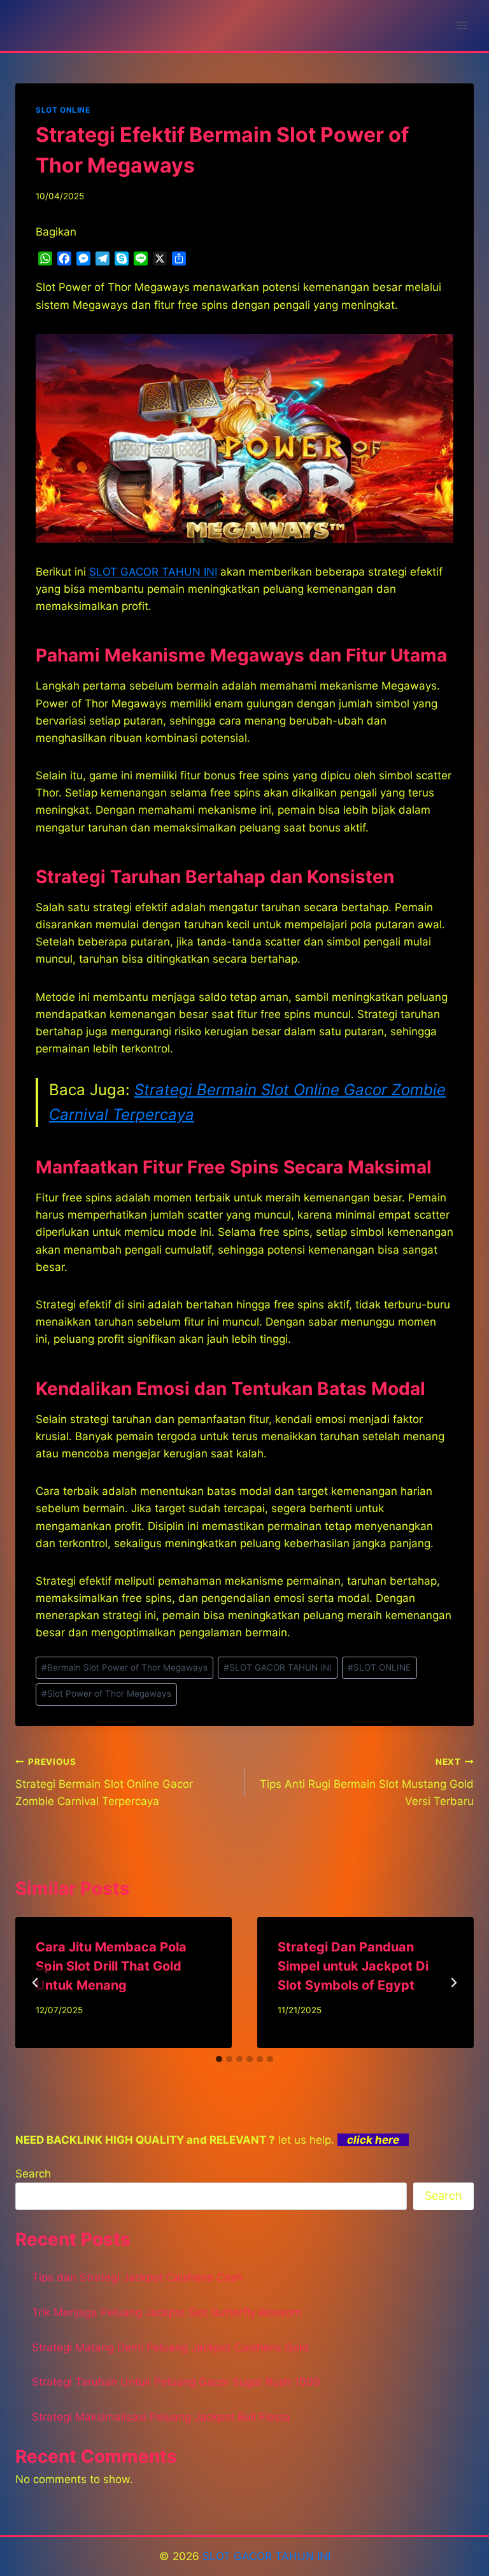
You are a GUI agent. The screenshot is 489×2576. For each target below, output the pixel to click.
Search (33, 2174)
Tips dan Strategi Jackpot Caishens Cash (137, 2277)
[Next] (453, 1983)
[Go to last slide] (36, 1983)
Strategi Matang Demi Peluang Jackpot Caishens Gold (170, 2347)
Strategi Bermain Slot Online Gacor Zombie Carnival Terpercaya (104, 1782)
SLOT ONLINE (63, 110)
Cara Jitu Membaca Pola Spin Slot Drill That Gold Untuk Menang (111, 1966)
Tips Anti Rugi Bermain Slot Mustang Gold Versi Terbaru (367, 1782)
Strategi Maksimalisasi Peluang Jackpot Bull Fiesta (161, 2417)
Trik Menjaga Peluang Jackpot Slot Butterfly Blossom (167, 2312)
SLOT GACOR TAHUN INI (278, 1667)
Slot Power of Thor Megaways (106, 1694)
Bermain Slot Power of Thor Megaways (124, 1667)
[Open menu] (462, 25)
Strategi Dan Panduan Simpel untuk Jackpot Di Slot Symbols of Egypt (353, 1966)
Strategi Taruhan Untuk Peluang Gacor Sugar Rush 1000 (176, 2382)
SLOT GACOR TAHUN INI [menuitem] (153, 572)
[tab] (219, 2059)
